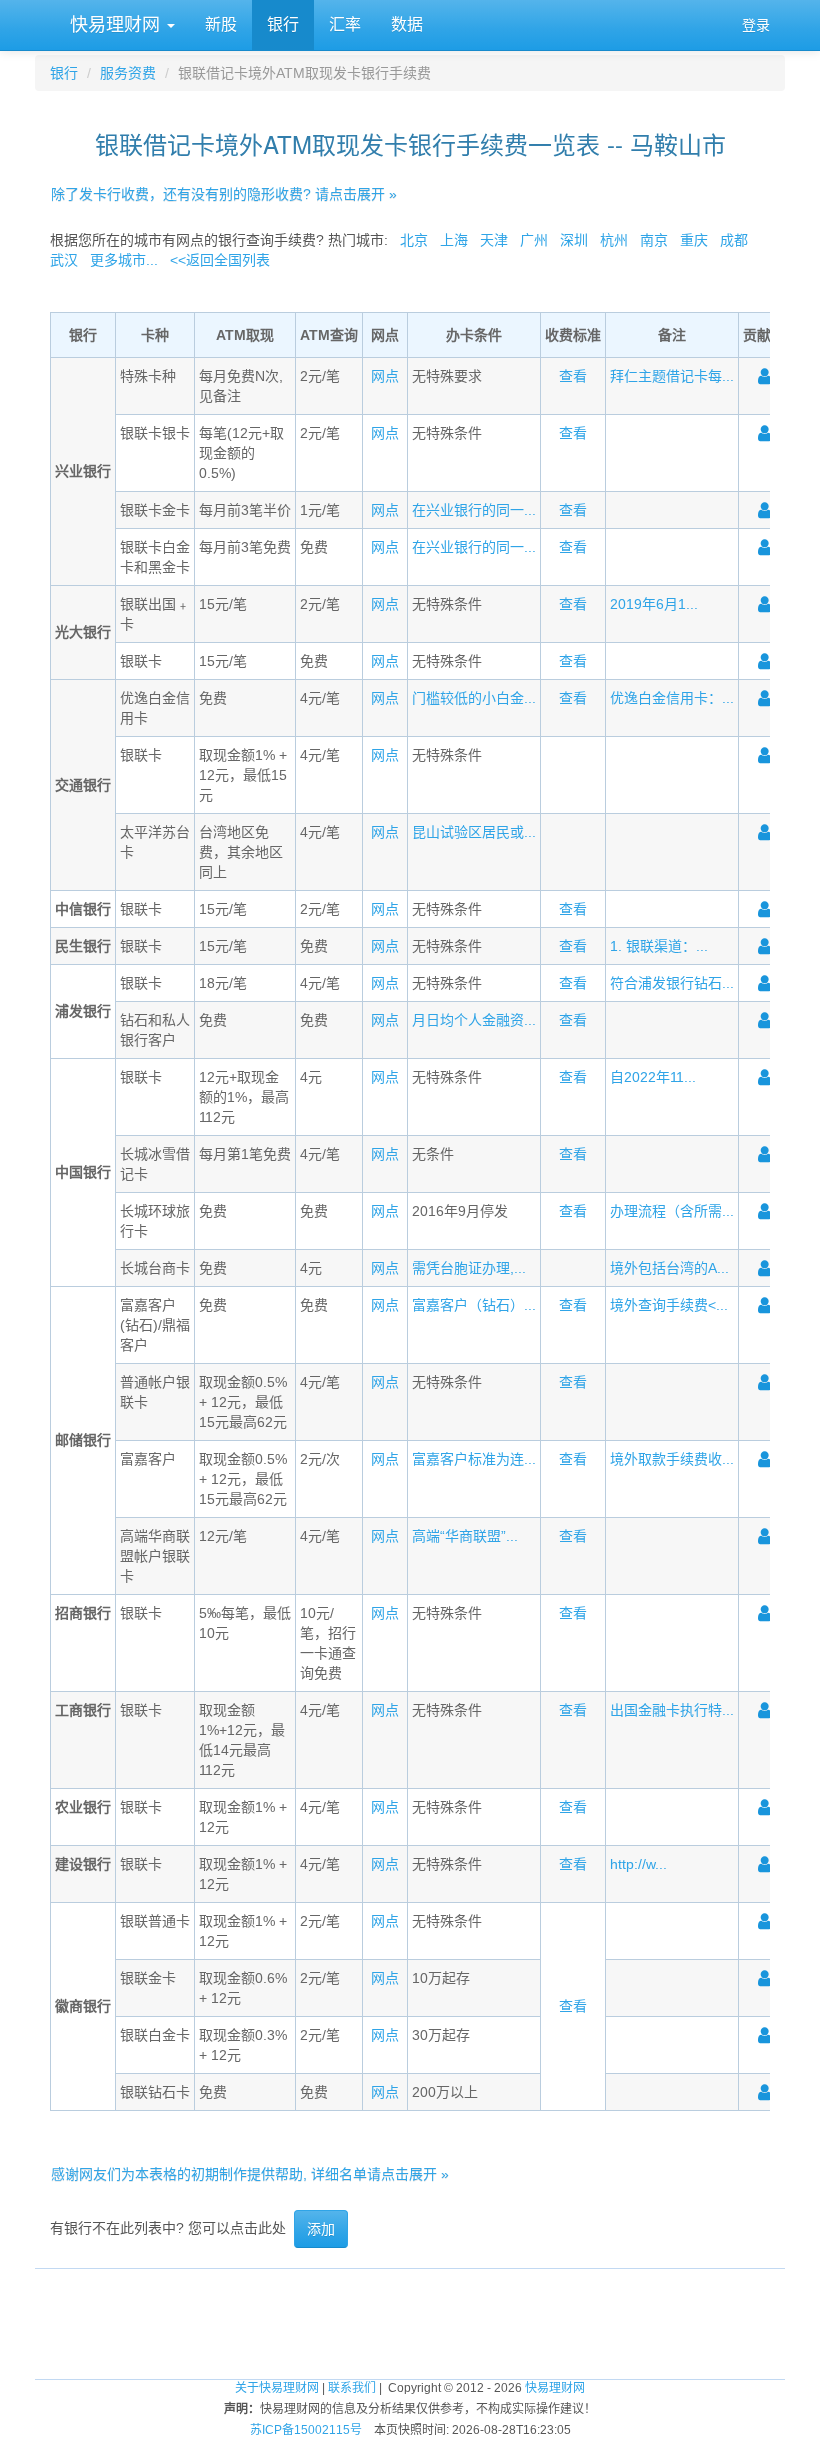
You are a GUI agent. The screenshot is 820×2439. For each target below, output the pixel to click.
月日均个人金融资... (474, 1020)
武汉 (64, 260)
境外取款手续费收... (672, 1459)
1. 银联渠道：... (659, 946)
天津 (494, 240)
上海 (454, 240)
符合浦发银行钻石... (672, 983)
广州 (534, 240)
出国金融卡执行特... (672, 1710)
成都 (734, 240)
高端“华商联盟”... (465, 1536)
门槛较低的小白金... (474, 698)
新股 (221, 24)
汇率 (345, 24)
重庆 (694, 240)
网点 (385, 376)
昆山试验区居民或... (474, 832)
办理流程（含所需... (672, 1211)
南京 (654, 240)
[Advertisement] (410, 2314)
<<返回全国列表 (220, 260)
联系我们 (352, 2388)
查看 (573, 376)
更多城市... (124, 260)
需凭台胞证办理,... (469, 1268)
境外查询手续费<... (669, 1305)
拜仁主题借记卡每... (672, 376)
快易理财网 (115, 25)
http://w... (638, 1864)
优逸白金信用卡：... (672, 698)
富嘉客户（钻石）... (474, 1305)
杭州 (614, 240)
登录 (756, 25)
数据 (407, 24)
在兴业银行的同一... (474, 510)
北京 (414, 240)
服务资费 (128, 73)
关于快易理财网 (277, 2388)
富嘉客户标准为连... (474, 1459)
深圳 (574, 240)
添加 (321, 2229)
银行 (283, 24)
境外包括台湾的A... (669, 1268)
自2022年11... (653, 1077)
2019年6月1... (654, 604)
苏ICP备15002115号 (306, 2430)
